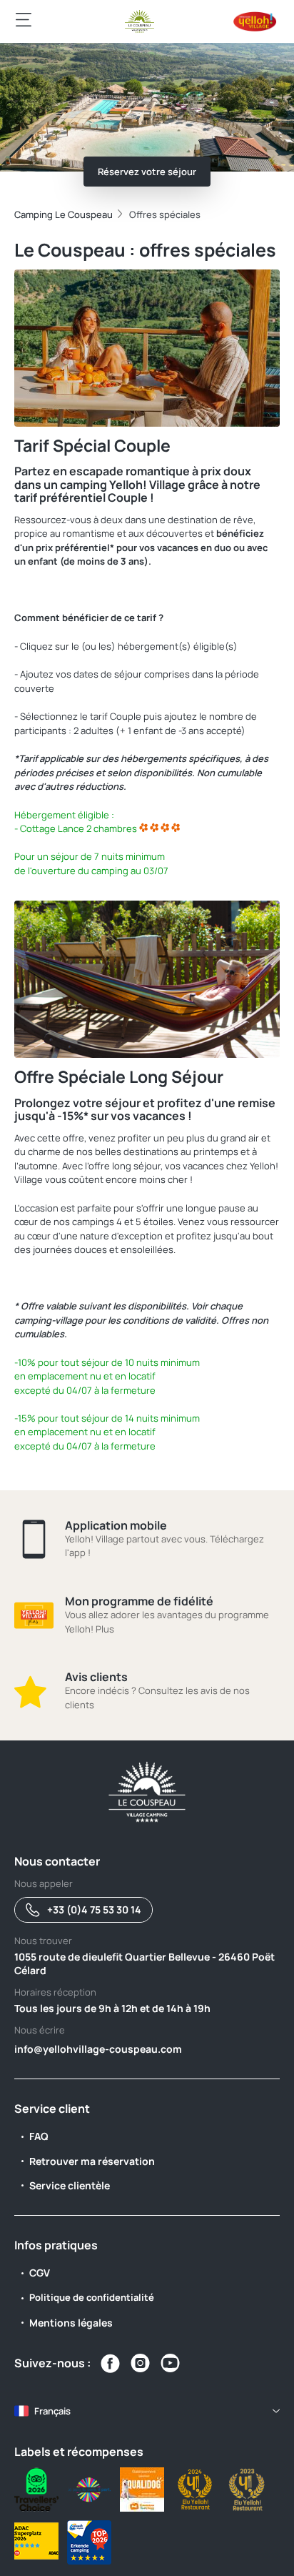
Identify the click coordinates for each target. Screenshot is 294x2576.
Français (52, 2411)
